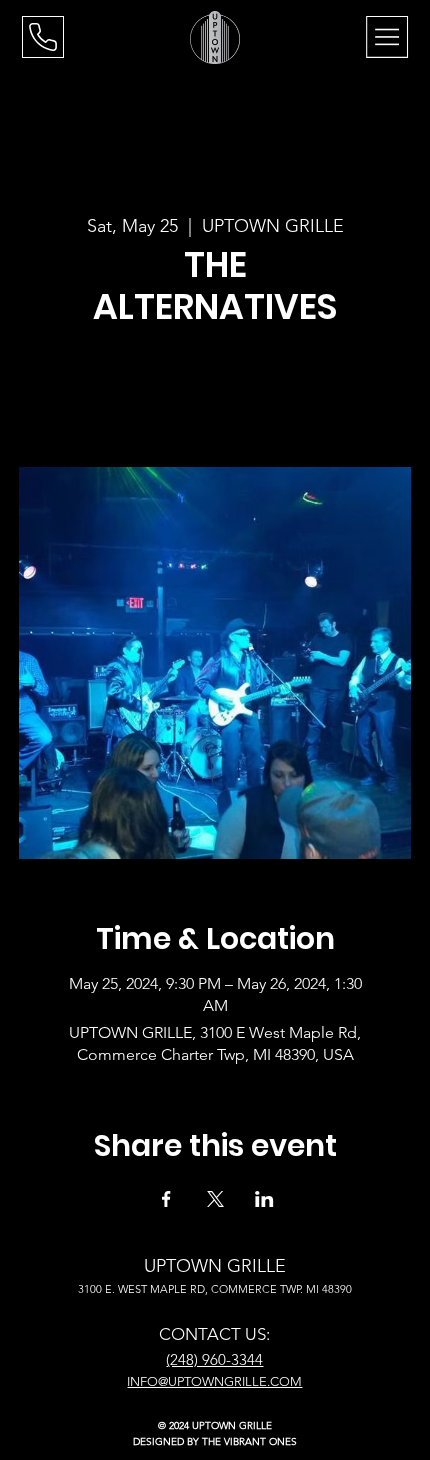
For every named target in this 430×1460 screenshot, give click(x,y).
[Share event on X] (215, 1199)
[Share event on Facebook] (166, 1199)
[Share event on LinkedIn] (264, 1199)
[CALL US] (43, 37)
